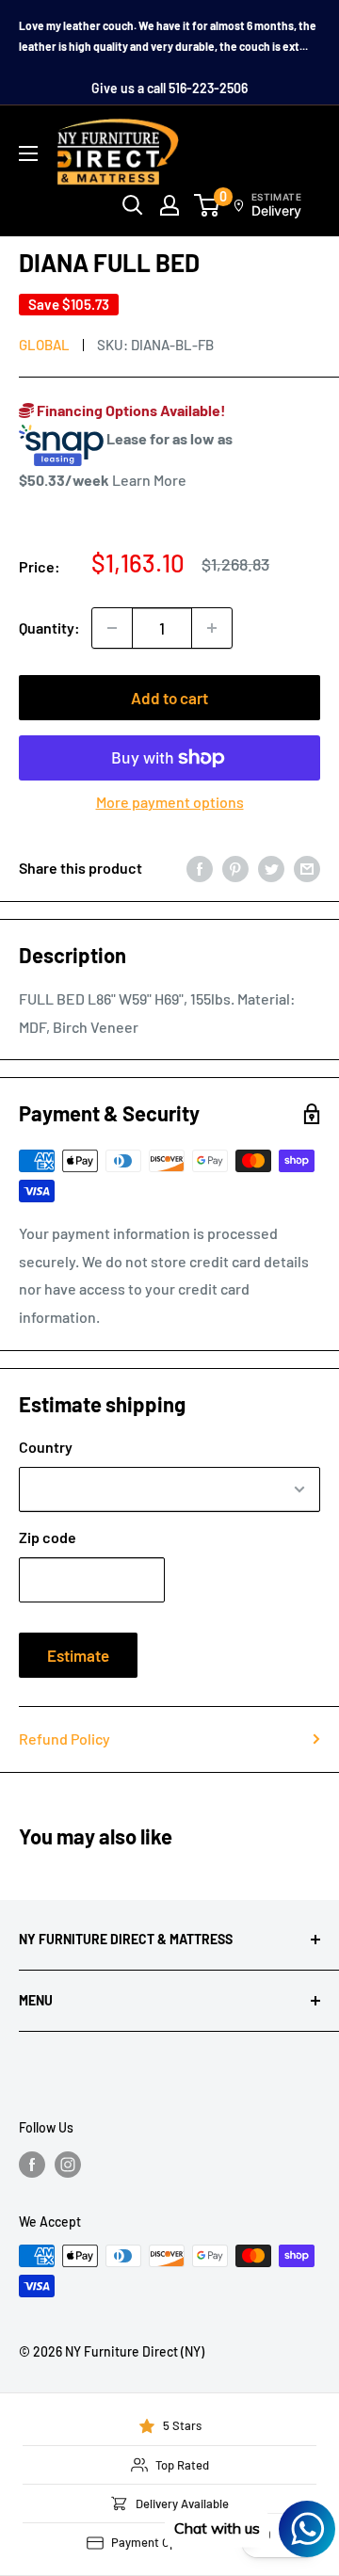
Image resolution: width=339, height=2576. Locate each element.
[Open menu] (28, 153)
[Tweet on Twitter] (271, 868)
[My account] (169, 205)
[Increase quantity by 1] (212, 628)
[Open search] (133, 205)
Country (46, 1447)
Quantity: (49, 628)
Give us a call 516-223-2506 (169, 88)
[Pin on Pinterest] (235, 868)
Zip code (48, 1537)
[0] (208, 205)
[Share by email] (307, 868)
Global (44, 345)
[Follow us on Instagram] (68, 2165)
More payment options (170, 802)
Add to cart (169, 698)
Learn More (149, 480)
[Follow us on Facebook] (32, 2165)
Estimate (78, 1655)
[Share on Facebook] (200, 868)
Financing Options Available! (130, 410)
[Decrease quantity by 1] (112, 628)
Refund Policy (65, 1739)
